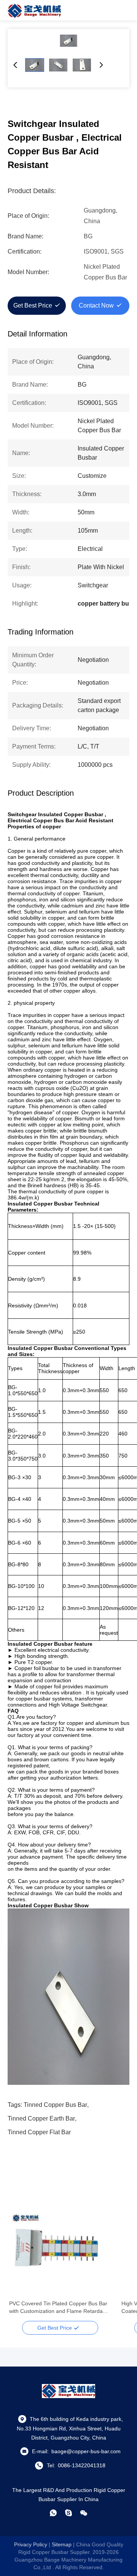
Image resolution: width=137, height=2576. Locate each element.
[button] (19, 2259)
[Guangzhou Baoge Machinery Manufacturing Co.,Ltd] (34, 10)
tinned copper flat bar (39, 2132)
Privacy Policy (31, 2544)
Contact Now (96, 305)
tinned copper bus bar (55, 2105)
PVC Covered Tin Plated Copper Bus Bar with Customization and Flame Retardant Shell (58, 2308)
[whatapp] (53, 2513)
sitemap (62, 2544)
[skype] (68, 2513)
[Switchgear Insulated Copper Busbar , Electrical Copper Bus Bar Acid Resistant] (68, 41)
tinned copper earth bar (41, 2118)
